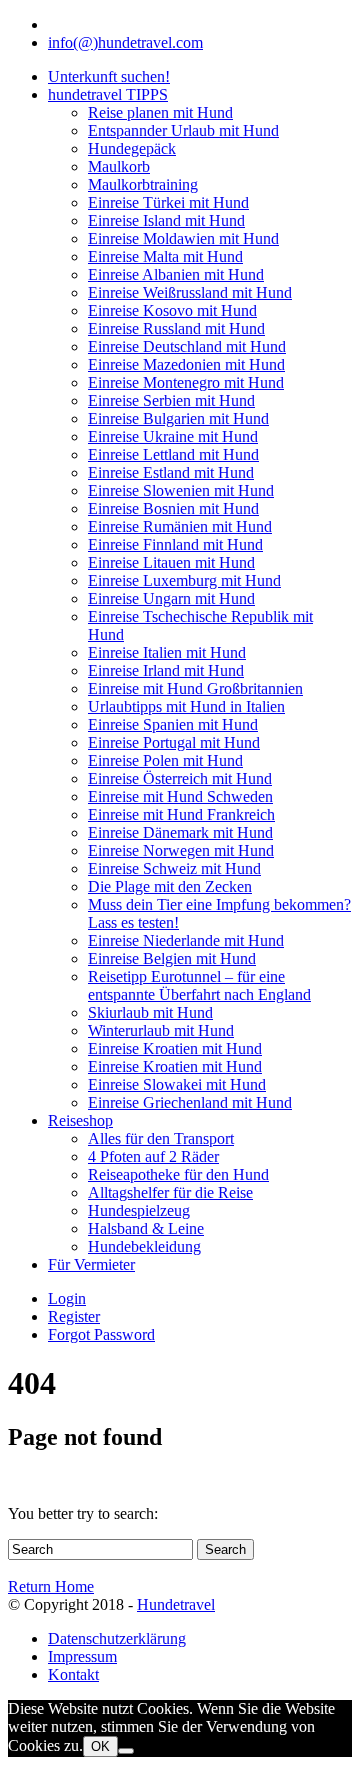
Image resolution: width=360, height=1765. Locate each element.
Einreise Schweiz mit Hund (174, 868)
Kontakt (73, 1674)
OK (100, 1746)
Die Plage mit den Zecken (170, 886)
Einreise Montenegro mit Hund (186, 382)
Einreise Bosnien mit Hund (173, 508)
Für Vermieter (91, 1264)
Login (67, 1298)
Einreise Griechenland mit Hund (190, 1102)
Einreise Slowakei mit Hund (177, 1084)
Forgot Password (101, 1334)
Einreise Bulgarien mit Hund (178, 418)
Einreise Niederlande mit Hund (186, 940)
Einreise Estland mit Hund (171, 472)
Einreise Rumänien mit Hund (180, 526)
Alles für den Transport (161, 1138)
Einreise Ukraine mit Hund (173, 436)
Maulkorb (119, 166)
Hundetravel (176, 1604)
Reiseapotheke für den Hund (178, 1174)
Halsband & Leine (146, 1228)
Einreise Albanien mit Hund (176, 274)
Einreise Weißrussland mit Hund (190, 292)
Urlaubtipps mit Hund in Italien (186, 706)
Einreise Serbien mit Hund (171, 400)
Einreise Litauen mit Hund (171, 562)
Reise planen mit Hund (160, 112)
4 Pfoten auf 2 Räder (153, 1156)
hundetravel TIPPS (108, 94)
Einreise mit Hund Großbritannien (195, 688)
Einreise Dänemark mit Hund (180, 832)
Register (74, 1316)
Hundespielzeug (139, 1210)
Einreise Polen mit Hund (165, 760)
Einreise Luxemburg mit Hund (184, 580)
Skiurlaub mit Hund (150, 1012)
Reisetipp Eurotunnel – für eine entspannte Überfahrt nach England (199, 985)
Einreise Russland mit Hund (176, 328)
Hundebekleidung (144, 1246)
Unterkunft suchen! (109, 76)
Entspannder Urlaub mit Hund (183, 130)
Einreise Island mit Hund (166, 220)
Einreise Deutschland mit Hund (187, 346)
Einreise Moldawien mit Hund (183, 238)
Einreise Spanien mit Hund (173, 724)
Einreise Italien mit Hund (167, 652)
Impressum (82, 1656)
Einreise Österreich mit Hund (180, 778)
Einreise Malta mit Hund (165, 256)
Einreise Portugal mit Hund (174, 742)
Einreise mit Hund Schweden (180, 796)
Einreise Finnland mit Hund (175, 544)
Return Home (51, 1586)
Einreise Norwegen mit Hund (181, 850)
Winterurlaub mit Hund (161, 1030)
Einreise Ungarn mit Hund (171, 598)
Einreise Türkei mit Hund (168, 202)
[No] (126, 1751)
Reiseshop (80, 1120)
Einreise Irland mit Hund (166, 670)
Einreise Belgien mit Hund (172, 958)
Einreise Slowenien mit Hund (181, 490)
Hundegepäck (132, 148)
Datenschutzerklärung (117, 1638)
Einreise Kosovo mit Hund (172, 310)
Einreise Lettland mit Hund (173, 454)
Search (225, 1549)
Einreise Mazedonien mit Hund (186, 364)
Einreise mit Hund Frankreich (181, 814)
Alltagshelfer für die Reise (170, 1192)
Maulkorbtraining (143, 184)
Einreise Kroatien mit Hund (175, 1048)
